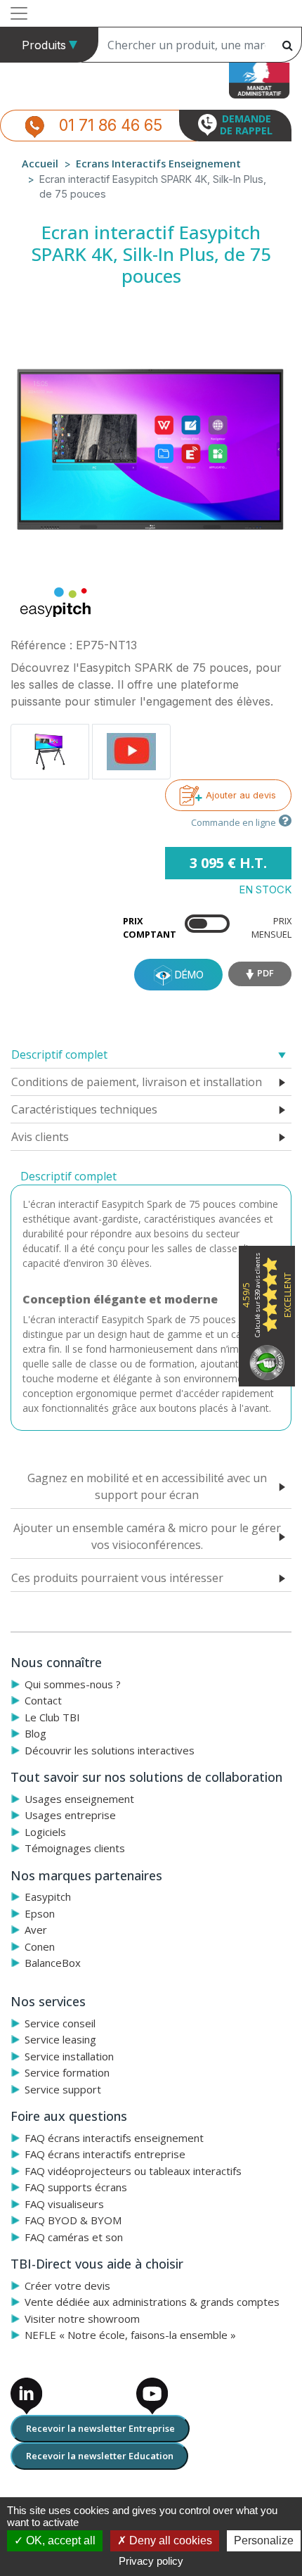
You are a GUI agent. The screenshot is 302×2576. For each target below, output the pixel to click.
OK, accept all (59, 2540)
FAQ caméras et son (74, 2237)
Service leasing (60, 2039)
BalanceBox (53, 1963)
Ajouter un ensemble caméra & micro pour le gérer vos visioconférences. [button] (147, 1536)
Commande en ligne (234, 822)
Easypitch (48, 1896)
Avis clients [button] (40, 1137)
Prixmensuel (271, 927)
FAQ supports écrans (76, 2187)
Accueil (40, 164)
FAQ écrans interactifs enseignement (114, 2138)
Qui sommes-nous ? (73, 1684)
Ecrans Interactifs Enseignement (158, 164)
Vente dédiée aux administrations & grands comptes (152, 2302)
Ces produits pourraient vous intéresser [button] (117, 1578)
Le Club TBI (52, 1717)
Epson (40, 1913)
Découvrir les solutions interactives (110, 1750)
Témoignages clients (75, 1848)
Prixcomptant (150, 927)
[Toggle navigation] (19, 13)
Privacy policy (151, 2561)
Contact (43, 1700)
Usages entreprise (70, 1815)
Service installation (69, 2056)
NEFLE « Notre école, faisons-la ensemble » (130, 2335)
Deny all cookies (169, 2540)
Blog (35, 1733)
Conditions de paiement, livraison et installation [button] (137, 1082)
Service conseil (60, 2023)
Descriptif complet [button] (59, 1054)
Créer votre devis (67, 2285)
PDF (265, 973)
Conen (40, 1946)
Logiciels (45, 1832)
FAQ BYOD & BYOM (73, 2220)
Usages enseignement (79, 1799)
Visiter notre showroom (82, 2319)
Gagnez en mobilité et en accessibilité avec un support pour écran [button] (147, 1486)
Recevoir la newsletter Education (100, 2456)
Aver (36, 1930)
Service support (63, 2089)
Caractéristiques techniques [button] (84, 1109)
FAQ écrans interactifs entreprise (105, 2154)
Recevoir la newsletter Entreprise (100, 2428)
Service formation (67, 2072)
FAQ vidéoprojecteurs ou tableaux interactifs (133, 2171)
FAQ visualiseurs (64, 2204)
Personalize (264, 2540)
